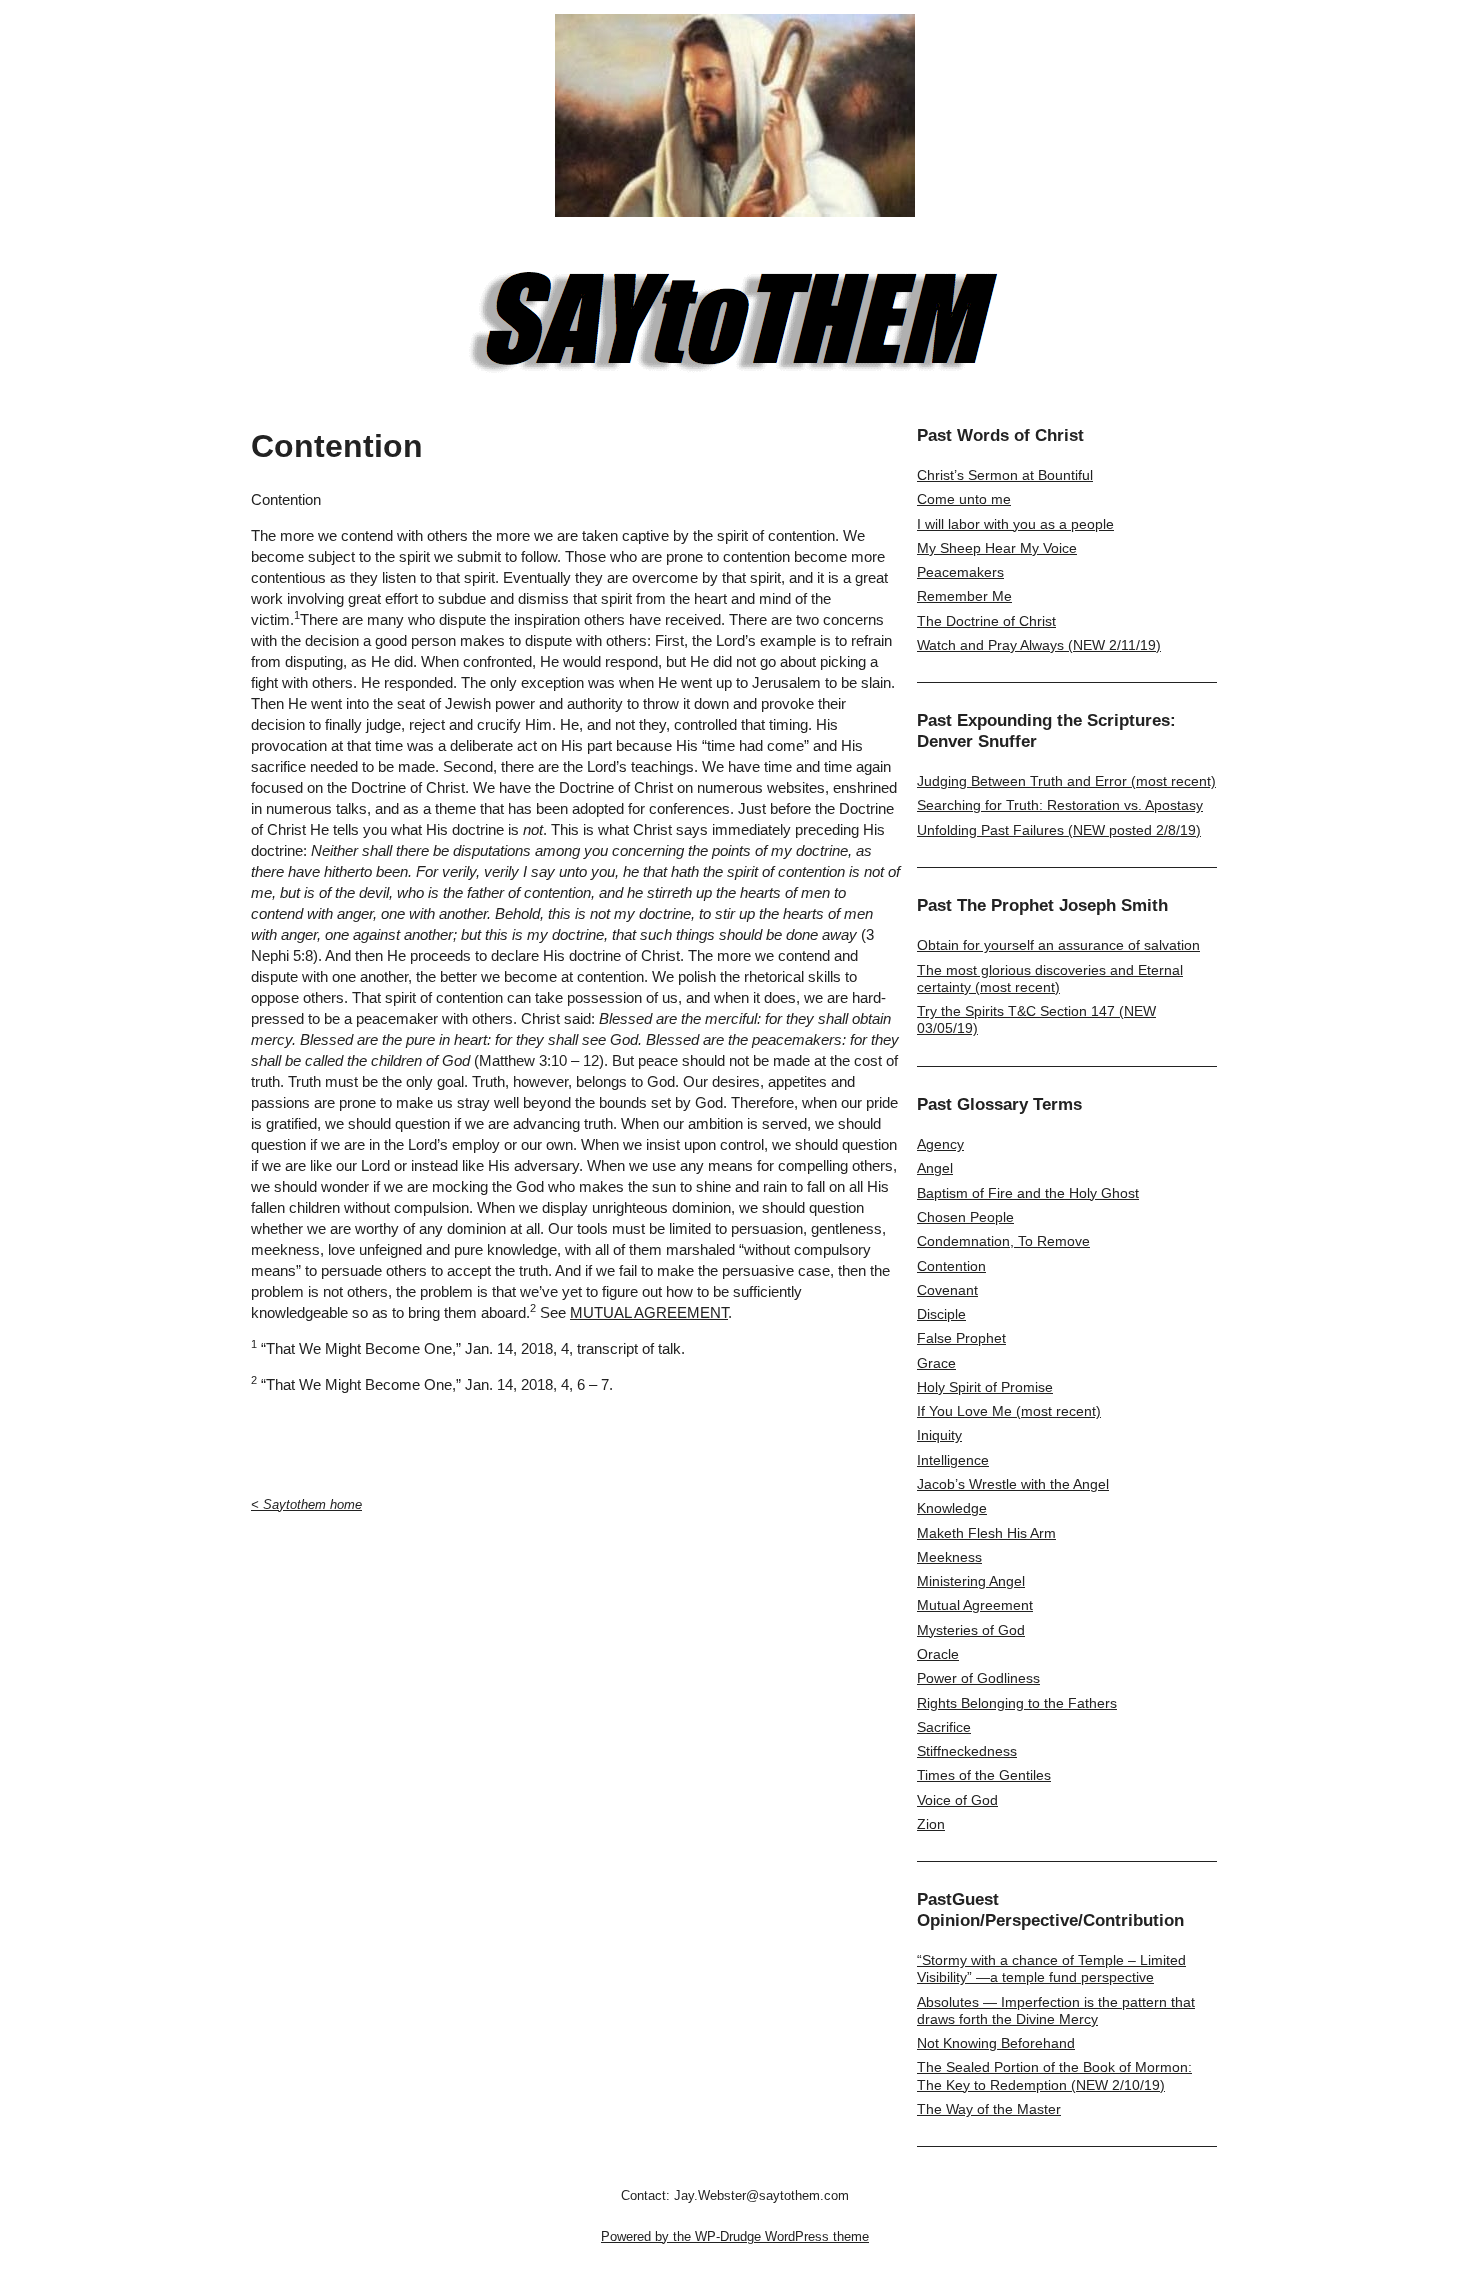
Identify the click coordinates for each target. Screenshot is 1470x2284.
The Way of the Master (989, 2109)
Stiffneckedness (967, 1751)
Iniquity (939, 1435)
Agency (940, 1144)
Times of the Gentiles (984, 1775)
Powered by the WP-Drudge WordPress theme (735, 2236)
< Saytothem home (306, 1504)
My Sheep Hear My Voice (997, 548)
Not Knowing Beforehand (996, 2043)
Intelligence (953, 1460)
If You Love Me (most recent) (1009, 1411)
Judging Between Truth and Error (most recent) (1066, 781)
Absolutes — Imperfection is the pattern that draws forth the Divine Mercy (1056, 2010)
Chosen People (965, 1217)
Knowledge (952, 1508)
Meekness (949, 1557)
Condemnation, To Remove (1003, 1241)
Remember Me (964, 596)
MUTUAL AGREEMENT (649, 1312)
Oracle (938, 1654)
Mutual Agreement (975, 1605)
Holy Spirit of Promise (985, 1387)
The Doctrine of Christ (986, 621)
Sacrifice (944, 1727)
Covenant (947, 1290)
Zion (931, 1824)
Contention (951, 1266)
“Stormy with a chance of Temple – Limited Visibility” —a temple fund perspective (1051, 1968)
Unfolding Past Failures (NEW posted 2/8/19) (1059, 830)
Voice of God (957, 1800)
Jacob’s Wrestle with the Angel (1013, 1484)
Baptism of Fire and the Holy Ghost (1028, 1193)
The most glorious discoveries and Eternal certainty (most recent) (1050, 978)
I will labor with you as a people (1015, 524)
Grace (936, 1363)
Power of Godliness (978, 1678)
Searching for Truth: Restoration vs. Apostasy (1060, 805)
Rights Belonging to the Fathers (1017, 1703)
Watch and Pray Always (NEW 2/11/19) (1039, 645)
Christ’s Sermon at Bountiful (1005, 475)
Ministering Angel (971, 1581)
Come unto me (964, 499)
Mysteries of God (971, 1630)
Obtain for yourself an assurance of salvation (1058, 945)
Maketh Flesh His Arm (986, 1533)
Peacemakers (960, 572)
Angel (935, 1168)
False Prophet (961, 1338)
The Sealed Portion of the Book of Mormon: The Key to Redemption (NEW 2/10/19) (1054, 2075)
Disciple (941, 1314)
